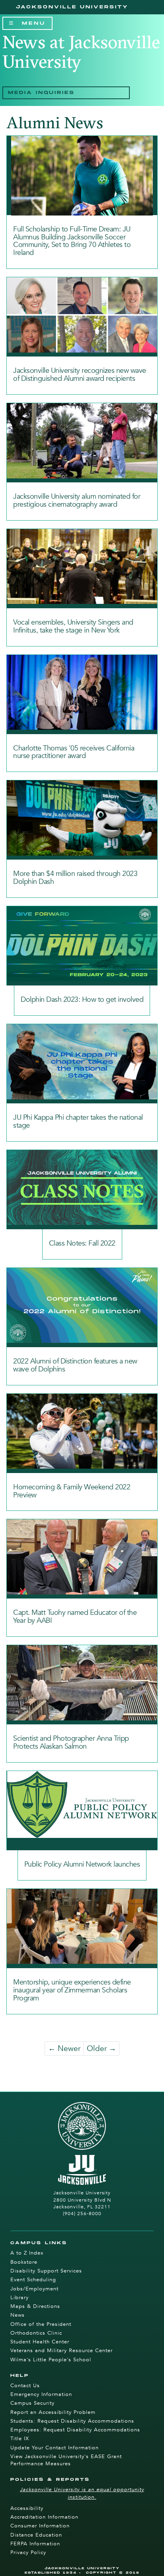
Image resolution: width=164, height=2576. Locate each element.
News (18, 2315)
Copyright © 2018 (113, 2573)
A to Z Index (27, 2253)
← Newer (64, 2049)
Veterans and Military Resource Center (61, 2351)
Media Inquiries (41, 93)
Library (20, 2298)
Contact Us (25, 2386)
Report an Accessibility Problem (53, 2412)
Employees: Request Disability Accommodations (75, 2430)
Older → (102, 2049)
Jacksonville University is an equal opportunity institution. (82, 2493)
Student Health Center (40, 2342)
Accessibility (27, 2508)
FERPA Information (35, 2544)
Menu (34, 25)
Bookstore (24, 2262)
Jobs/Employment (34, 2289)
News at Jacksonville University (81, 52)
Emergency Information (41, 2394)
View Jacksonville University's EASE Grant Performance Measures (66, 2460)
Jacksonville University (72, 7)
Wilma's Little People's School (51, 2360)
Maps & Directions (35, 2306)
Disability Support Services (46, 2271)
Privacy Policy (28, 2552)
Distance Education (36, 2535)
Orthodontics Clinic (36, 2333)
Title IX (20, 2439)
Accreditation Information (44, 2517)
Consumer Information (40, 2526)
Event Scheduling (33, 2280)
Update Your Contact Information (55, 2448)
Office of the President (41, 2324)
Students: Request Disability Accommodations (72, 2421)
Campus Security (32, 2403)
